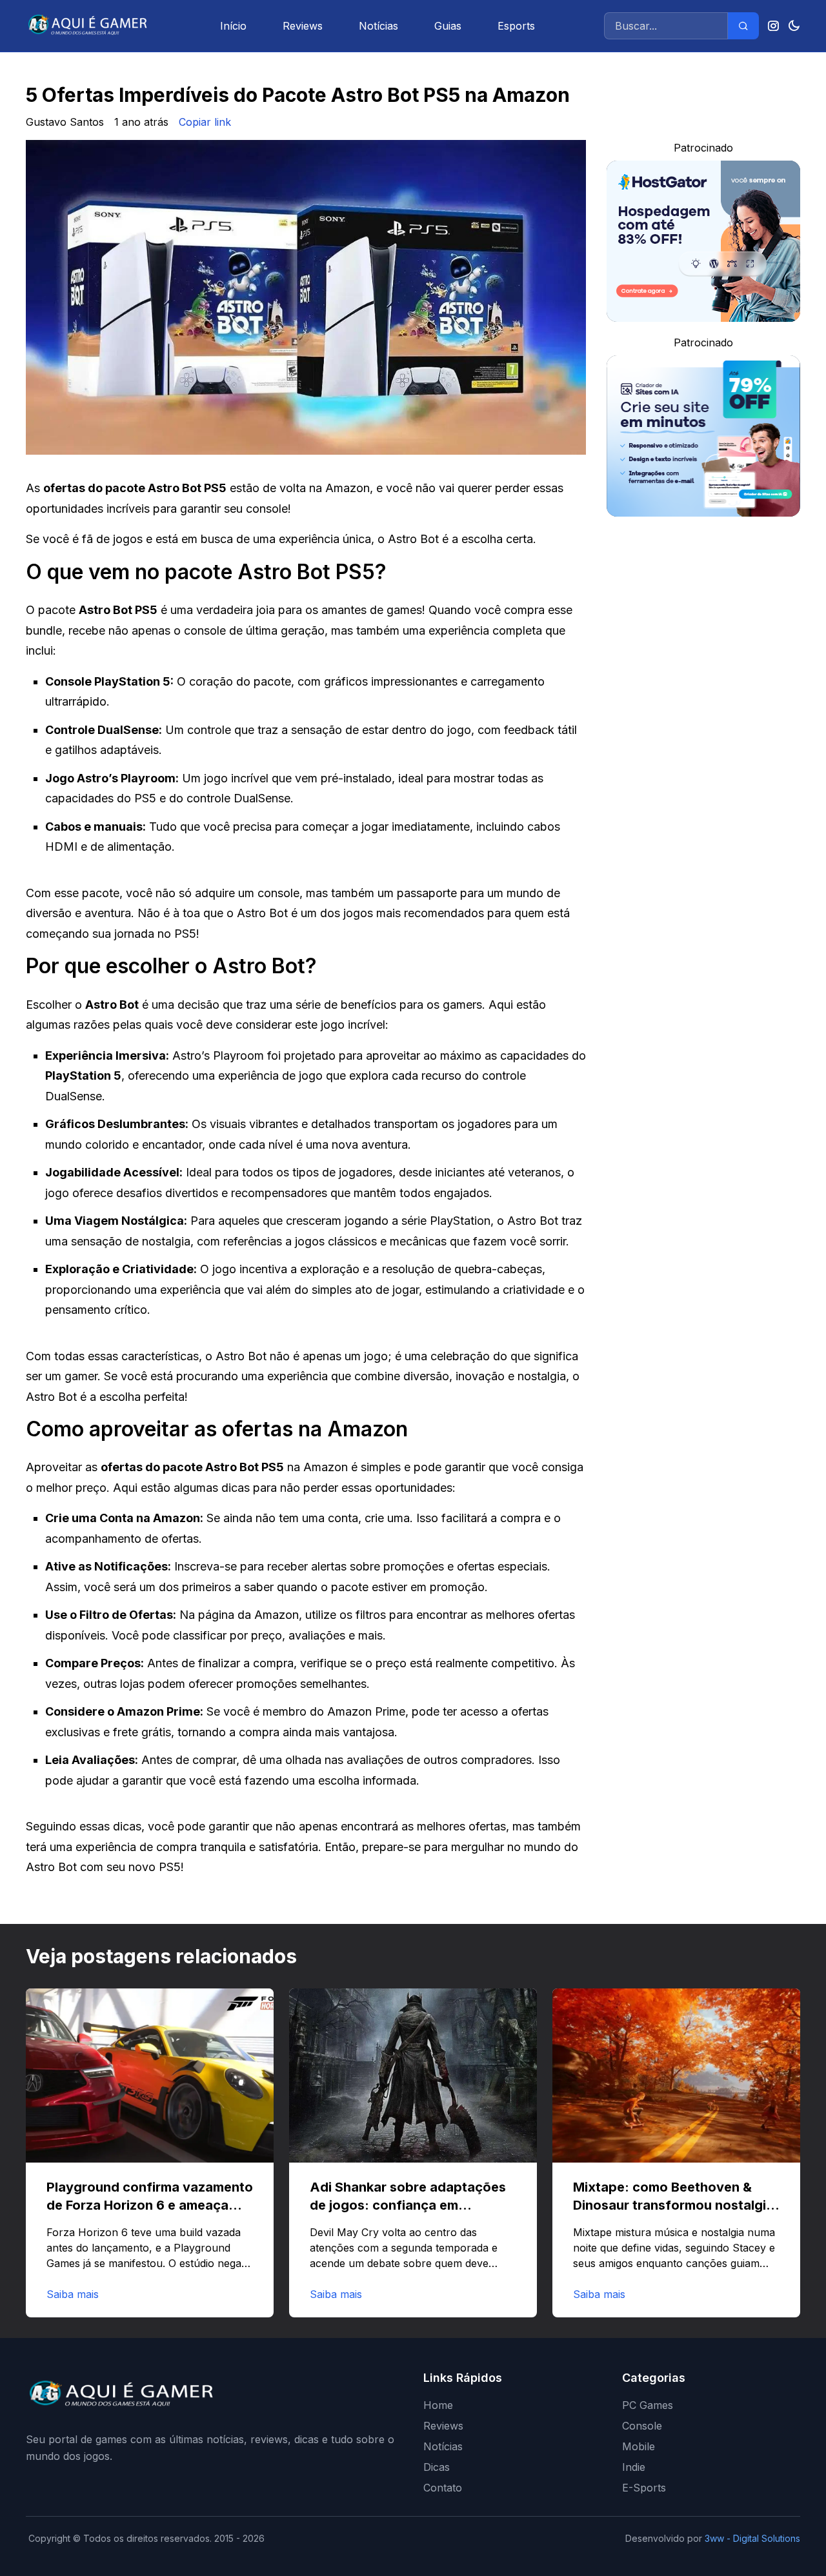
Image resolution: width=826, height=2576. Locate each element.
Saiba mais (73, 2294)
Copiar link (205, 122)
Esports (516, 26)
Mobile (639, 2446)
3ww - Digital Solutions (752, 2538)
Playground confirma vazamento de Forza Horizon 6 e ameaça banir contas (150, 2205)
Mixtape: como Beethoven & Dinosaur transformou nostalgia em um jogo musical (673, 2205)
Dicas (437, 2467)
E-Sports (644, 2488)
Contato (443, 2488)
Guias (448, 26)
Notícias (378, 26)
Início (233, 26)
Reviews (303, 26)
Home (438, 2405)
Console (642, 2426)
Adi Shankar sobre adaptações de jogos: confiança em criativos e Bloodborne (408, 2205)
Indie (634, 2467)
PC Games (648, 2405)
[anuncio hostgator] (703, 241)
